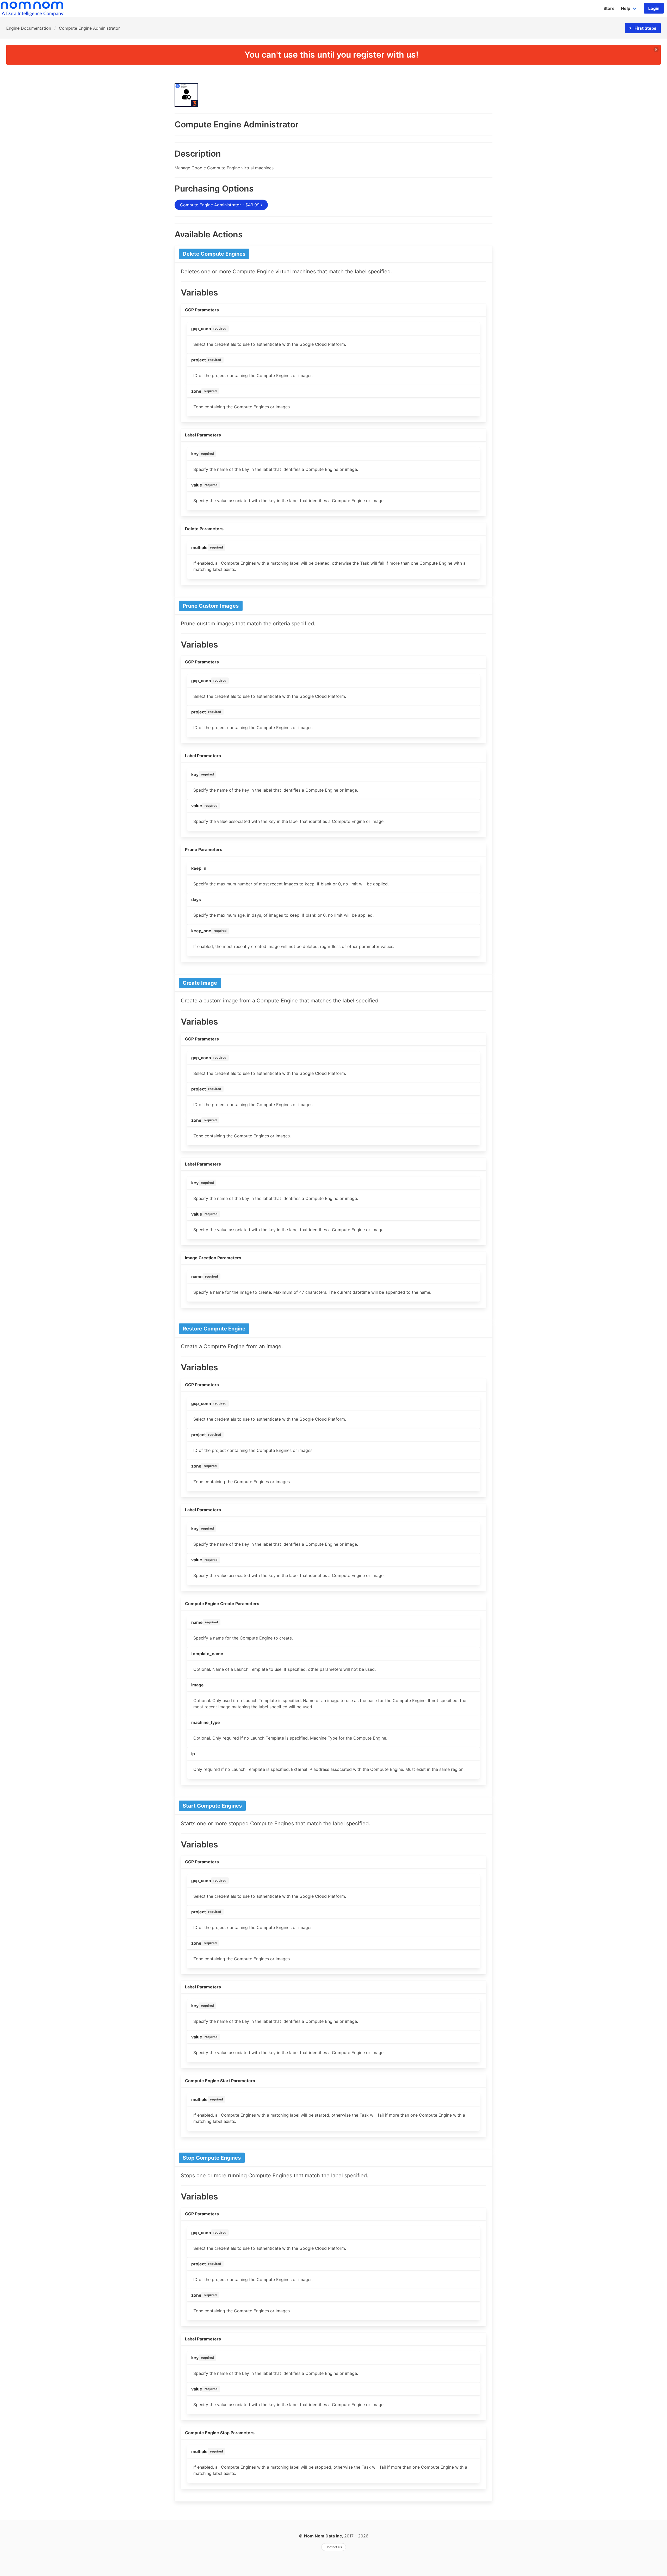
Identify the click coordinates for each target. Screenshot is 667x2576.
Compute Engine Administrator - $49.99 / (221, 205)
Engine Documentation (29, 28)
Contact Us (334, 2547)
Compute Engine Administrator (89, 28)
